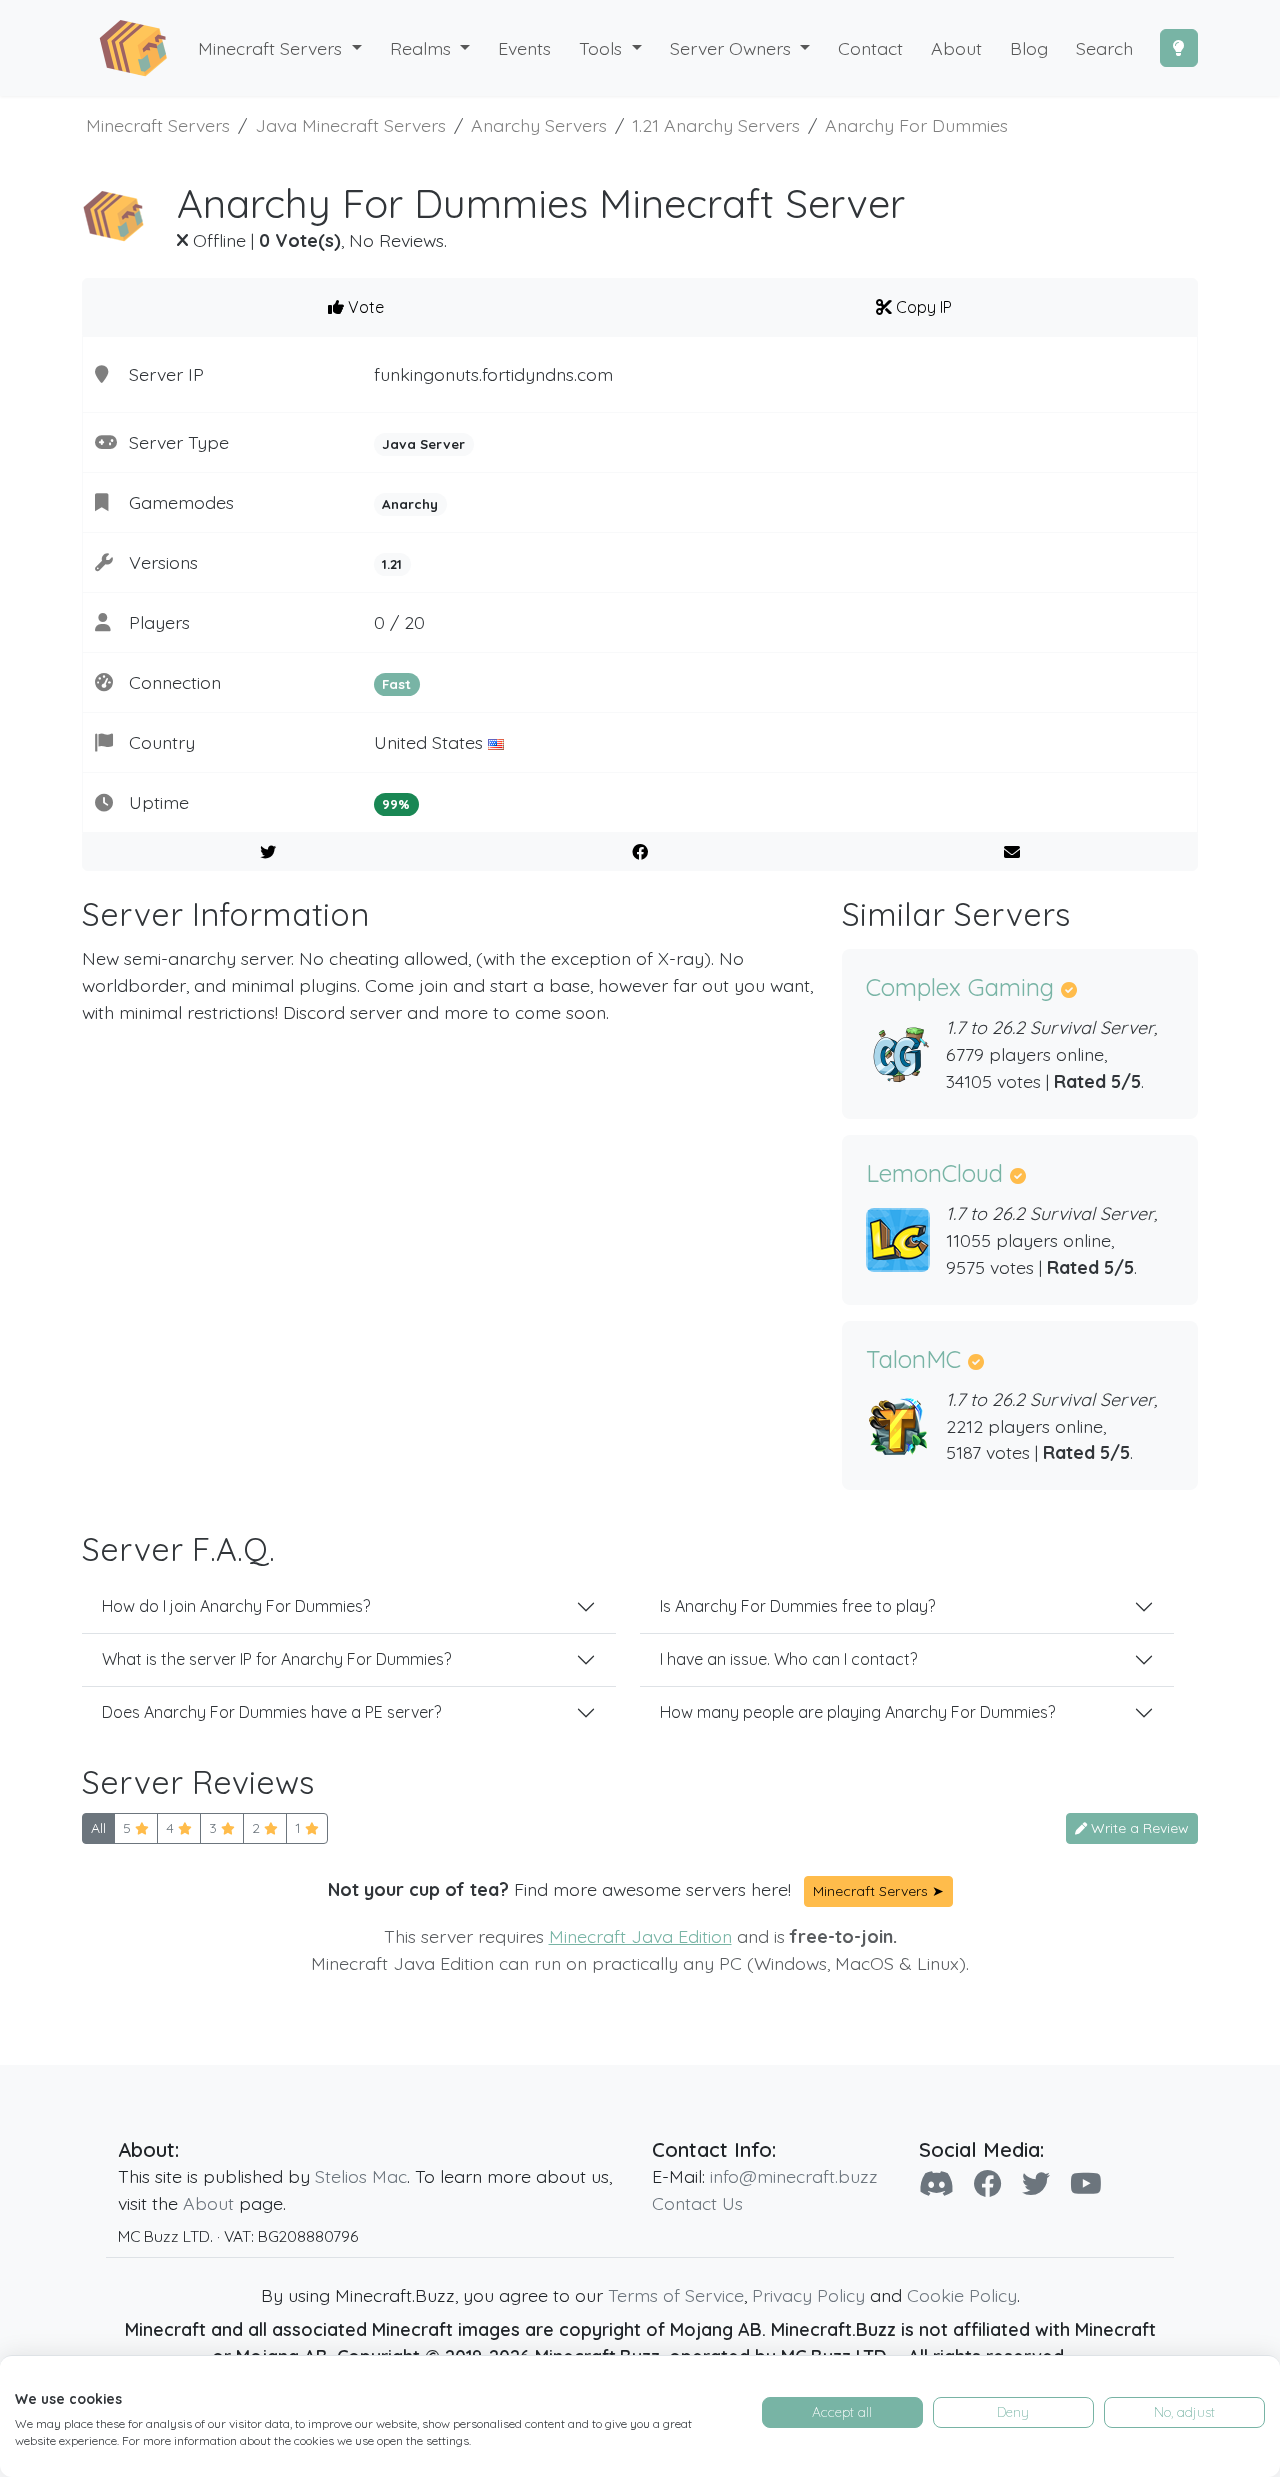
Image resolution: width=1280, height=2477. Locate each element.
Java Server (423, 444)
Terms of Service (676, 2295)
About (208, 2203)
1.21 (392, 564)
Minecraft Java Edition (640, 1936)
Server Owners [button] (733, 48)
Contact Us (697, 2203)
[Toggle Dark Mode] (1179, 48)
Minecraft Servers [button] (272, 48)
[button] (430, 48)
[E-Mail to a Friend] (1011, 852)
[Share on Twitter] (268, 852)
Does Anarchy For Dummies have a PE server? (271, 1712)
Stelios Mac (361, 2176)
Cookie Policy (962, 2295)
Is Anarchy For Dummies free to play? (797, 1606)
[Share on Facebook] (640, 852)
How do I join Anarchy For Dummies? (236, 1606)
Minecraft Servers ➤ (878, 1891)
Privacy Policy (808, 2295)
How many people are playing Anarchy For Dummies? (857, 1712)
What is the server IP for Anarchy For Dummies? (276, 1659)
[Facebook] (988, 2183)
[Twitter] (1036, 2183)
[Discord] (936, 2183)
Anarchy (410, 504)
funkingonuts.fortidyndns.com (493, 374)
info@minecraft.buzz (794, 2176)
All (98, 1828)
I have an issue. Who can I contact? (788, 1659)
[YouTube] (1086, 2183)
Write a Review (1138, 1828)
